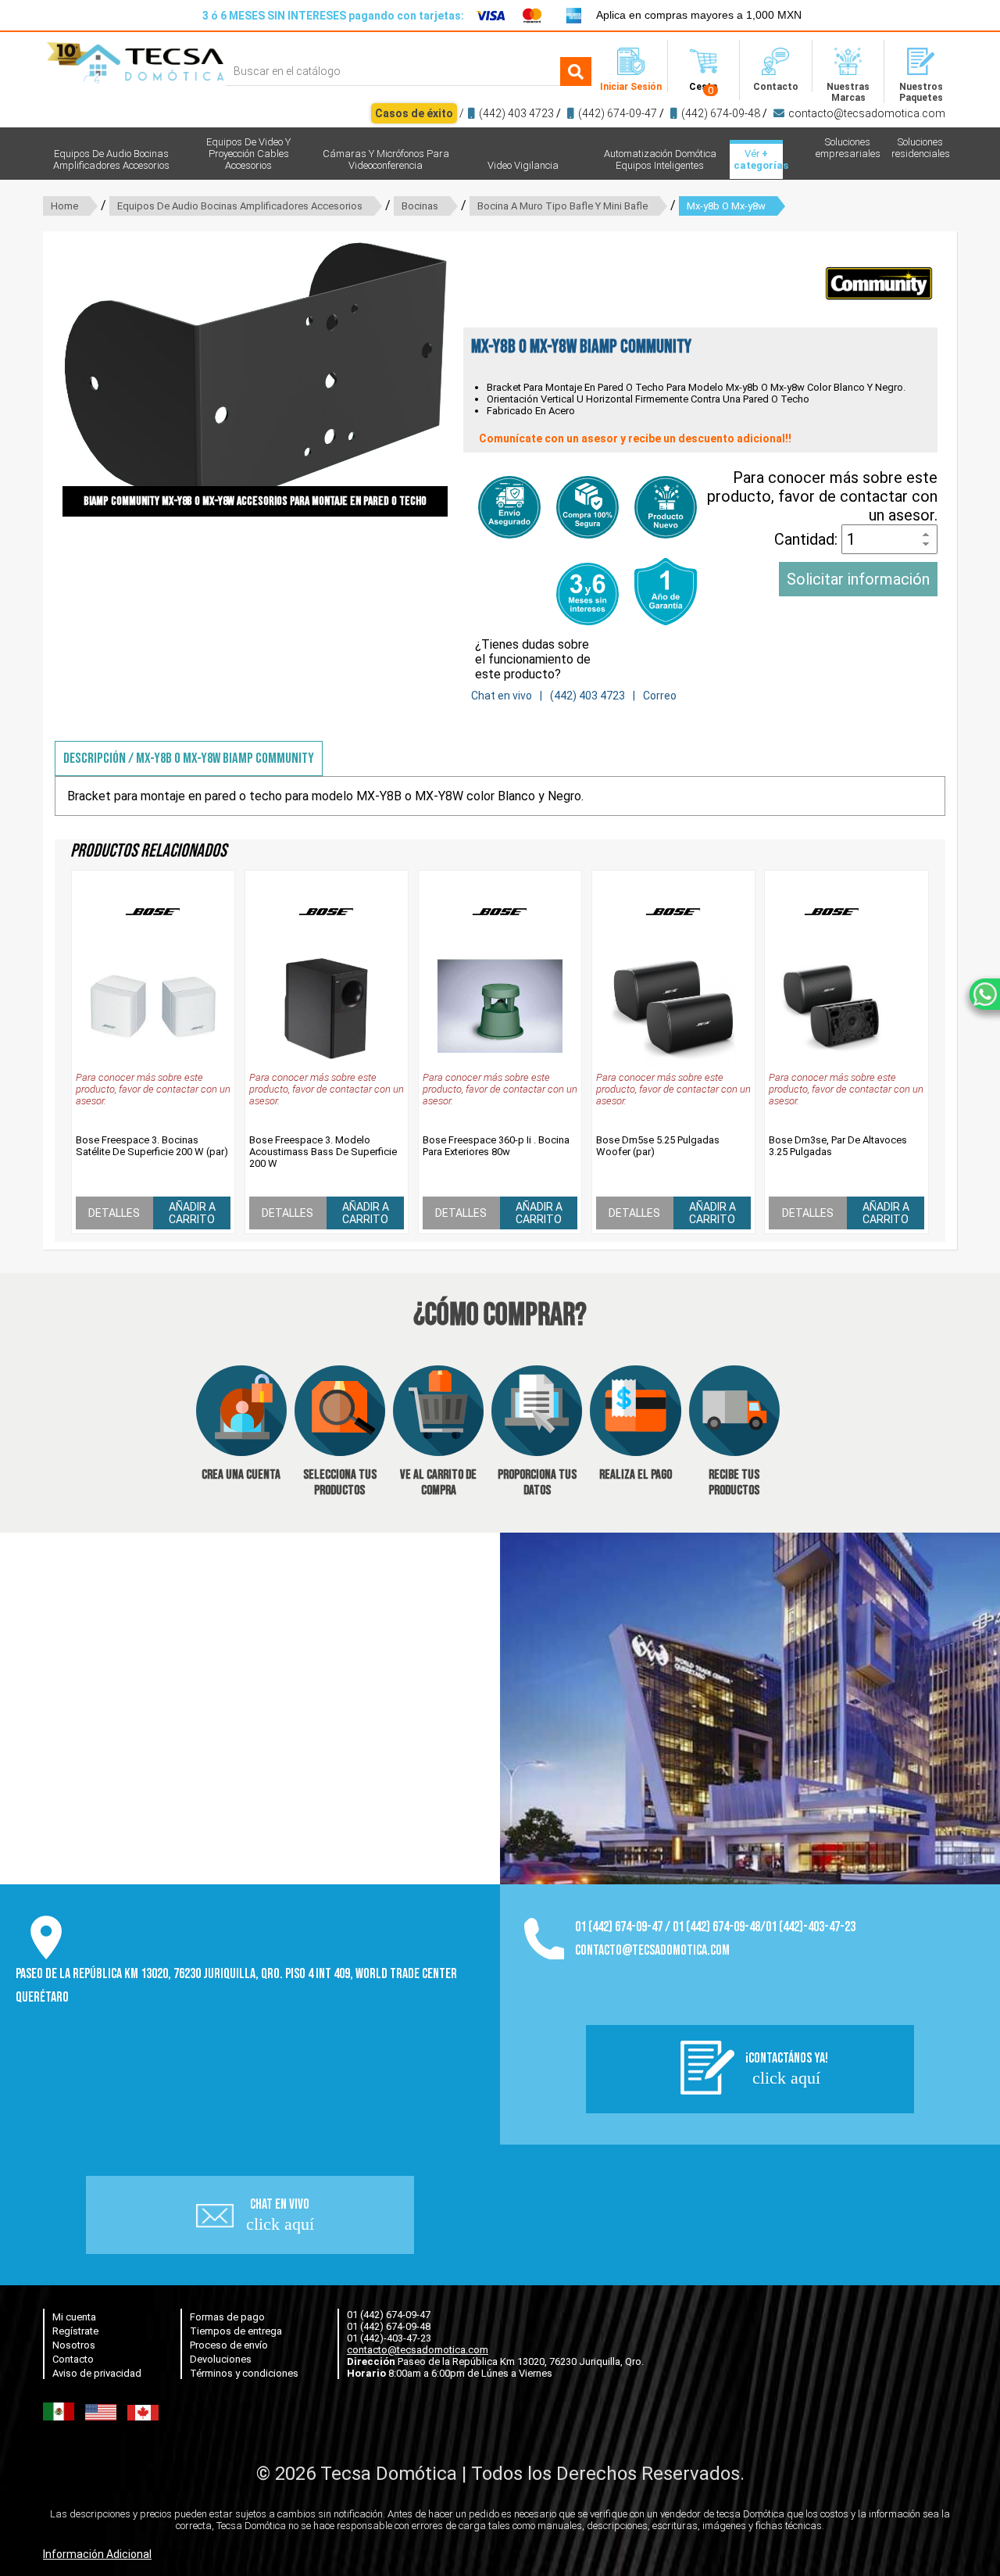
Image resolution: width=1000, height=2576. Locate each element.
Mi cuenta (74, 2317)
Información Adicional (97, 2554)
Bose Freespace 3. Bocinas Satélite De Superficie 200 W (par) (152, 1146)
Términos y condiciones (244, 2373)
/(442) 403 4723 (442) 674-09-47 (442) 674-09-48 (660, 113)
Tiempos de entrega (236, 2331)
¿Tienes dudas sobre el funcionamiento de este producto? (533, 659)
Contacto (73, 2359)
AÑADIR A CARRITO (192, 1213)
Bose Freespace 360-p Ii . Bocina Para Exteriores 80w (496, 1146)
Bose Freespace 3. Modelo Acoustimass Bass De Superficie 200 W (323, 1152)
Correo (660, 696)
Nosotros (74, 2345)
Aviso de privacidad (97, 2373)
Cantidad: (808, 539)
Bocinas (420, 206)
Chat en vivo (502, 696)
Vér (758, 159)
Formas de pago (227, 2317)
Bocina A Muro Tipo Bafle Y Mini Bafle (562, 206)
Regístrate (75, 2331)
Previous (39, 378)
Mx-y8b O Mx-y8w (726, 206)
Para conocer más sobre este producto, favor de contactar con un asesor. (822, 496)
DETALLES (114, 1213)
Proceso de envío (229, 2345)
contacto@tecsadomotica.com (867, 113)
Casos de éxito (414, 113)
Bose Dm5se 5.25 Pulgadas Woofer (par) (658, 1146)
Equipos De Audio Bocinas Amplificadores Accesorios (240, 206)
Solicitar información (858, 579)
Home (64, 206)
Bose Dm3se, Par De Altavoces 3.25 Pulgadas (838, 1146)
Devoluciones (221, 2359)
